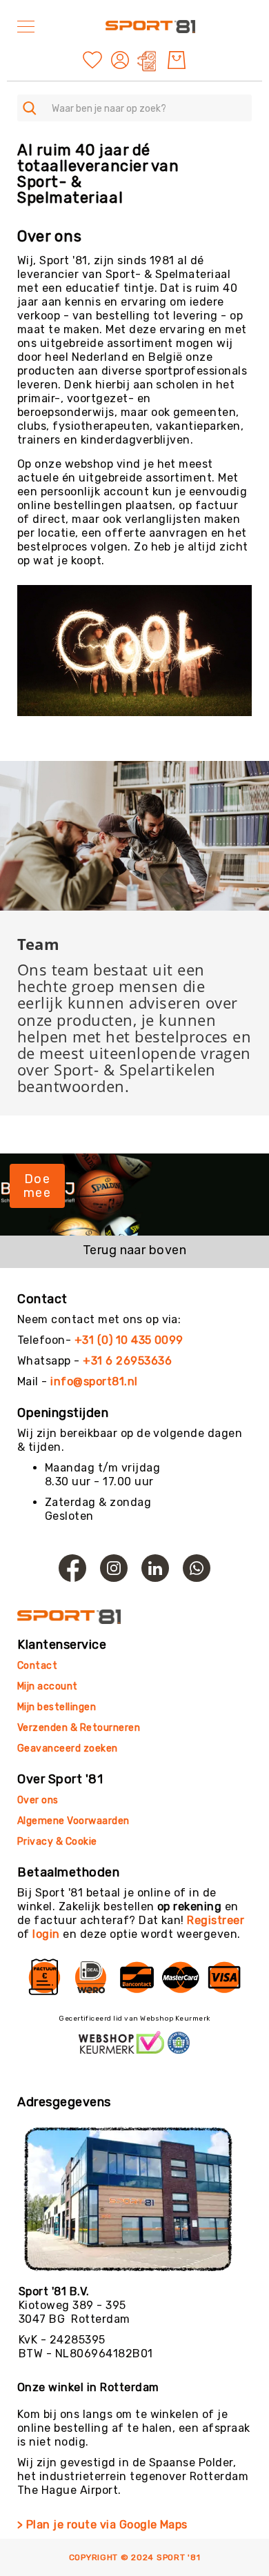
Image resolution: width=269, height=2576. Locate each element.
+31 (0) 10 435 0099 (129, 1340)
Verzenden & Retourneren (79, 1728)
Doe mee (37, 1186)
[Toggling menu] (26, 27)
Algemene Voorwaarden (73, 1821)
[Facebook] (72, 1568)
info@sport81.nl (94, 1381)
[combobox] (134, 108)
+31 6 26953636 (127, 1361)
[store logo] (150, 26)
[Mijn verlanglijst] (92, 59)
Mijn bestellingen (57, 1707)
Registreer (216, 1920)
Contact (37, 1666)
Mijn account (48, 1686)
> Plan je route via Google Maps (102, 2525)
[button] (122, 60)
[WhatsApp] (197, 1568)
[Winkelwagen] (177, 60)
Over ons (38, 1800)
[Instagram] (114, 1568)
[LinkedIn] (155, 1568)
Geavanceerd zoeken (68, 1748)
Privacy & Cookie (58, 1842)
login (46, 1934)
